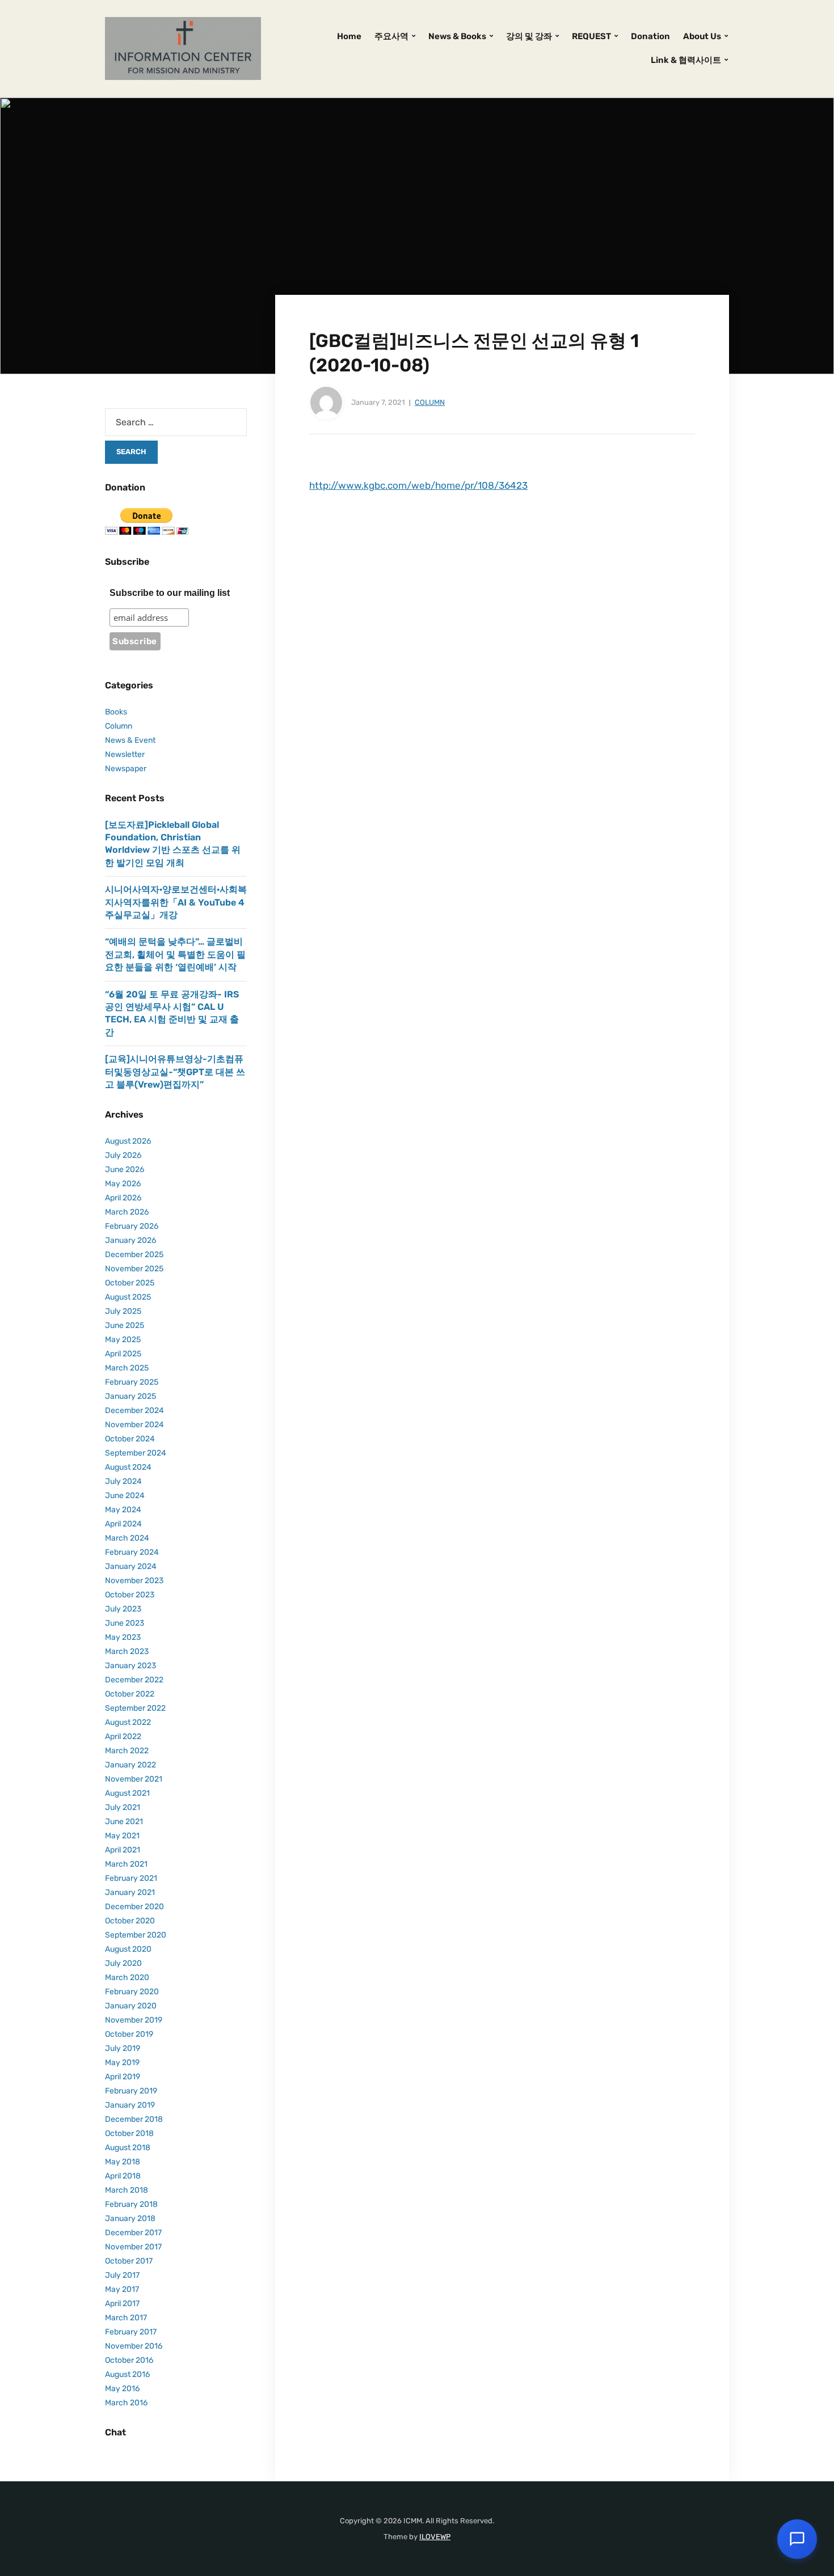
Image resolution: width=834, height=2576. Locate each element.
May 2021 (122, 1836)
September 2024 (136, 1453)
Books (116, 712)
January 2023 (130, 1666)
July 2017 (122, 2275)
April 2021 (123, 1850)
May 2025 (123, 1340)
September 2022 (135, 1708)
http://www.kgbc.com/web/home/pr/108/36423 (418, 485)
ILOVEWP (435, 2537)
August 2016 (127, 2374)
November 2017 (133, 2247)
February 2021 (131, 1878)
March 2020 (127, 1978)
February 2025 (132, 1382)
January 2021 (130, 1892)
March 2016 (126, 2403)
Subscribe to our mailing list (170, 593)
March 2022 (127, 1751)
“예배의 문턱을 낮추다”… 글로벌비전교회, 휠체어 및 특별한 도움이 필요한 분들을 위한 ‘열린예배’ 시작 (175, 954)
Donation (650, 36)
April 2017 (122, 2304)
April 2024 (123, 1524)
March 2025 (127, 1368)
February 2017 (131, 2332)
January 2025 (130, 1396)
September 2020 (136, 1935)
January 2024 (131, 1566)
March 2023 (127, 1651)
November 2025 (134, 1269)
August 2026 (128, 1141)
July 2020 (123, 1963)
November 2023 (134, 1581)
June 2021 (124, 1822)
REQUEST (591, 36)
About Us (702, 36)
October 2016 (129, 2360)
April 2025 (123, 1354)
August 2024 (128, 1467)
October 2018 (129, 2133)
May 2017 (122, 2289)
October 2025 (130, 1283)
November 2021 (134, 1779)
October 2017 (129, 2261)
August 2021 (127, 1793)
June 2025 (125, 1325)
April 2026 (123, 1198)
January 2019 (130, 2105)
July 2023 (123, 1609)
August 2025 (128, 1297)
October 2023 (130, 1595)
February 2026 (132, 1226)
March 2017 (126, 2318)
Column (430, 402)
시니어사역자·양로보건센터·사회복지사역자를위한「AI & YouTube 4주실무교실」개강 (176, 902)
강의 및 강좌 (529, 36)
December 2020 (134, 1907)
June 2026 (125, 1169)
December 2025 (134, 1255)
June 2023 (125, 1623)
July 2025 (123, 1311)
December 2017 (133, 2233)
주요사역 (391, 36)
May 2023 (123, 1637)
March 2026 (127, 1212)
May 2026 (123, 1184)
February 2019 (131, 2091)
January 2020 (131, 2006)
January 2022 (130, 1765)
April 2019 (123, 2077)
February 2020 (132, 1992)
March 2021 (126, 1864)
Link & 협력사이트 (686, 60)
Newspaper (126, 769)
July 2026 (123, 1155)
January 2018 (130, 2218)
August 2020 (128, 1949)
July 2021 (123, 1807)
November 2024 (134, 1425)
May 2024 (123, 1510)
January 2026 (130, 1240)
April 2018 (123, 2176)
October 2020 (130, 1921)
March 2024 (127, 1538)
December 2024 (134, 1410)
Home (349, 36)
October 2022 (130, 1694)
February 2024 (132, 1552)
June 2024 (125, 1496)
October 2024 (130, 1439)
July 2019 (123, 2048)
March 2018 (127, 2190)
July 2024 (123, 1481)
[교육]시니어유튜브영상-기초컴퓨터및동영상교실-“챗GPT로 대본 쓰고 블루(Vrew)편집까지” (175, 1072)
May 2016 (122, 2389)
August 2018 (128, 2148)
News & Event (130, 740)
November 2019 (134, 2020)
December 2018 (134, 2119)
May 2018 (123, 2162)
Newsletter (125, 754)
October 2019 (129, 2034)
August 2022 (128, 1722)
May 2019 (122, 2063)
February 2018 (131, 2204)
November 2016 (134, 2346)
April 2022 (123, 1737)
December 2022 (134, 1680)
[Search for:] (176, 422)
